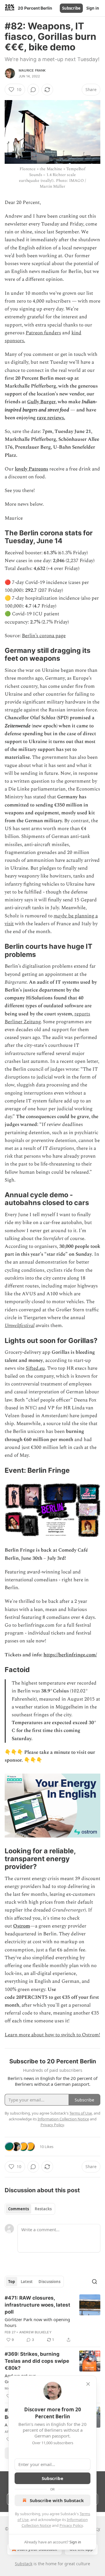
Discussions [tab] (49, 2282)
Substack (24, 2564)
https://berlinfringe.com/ (70, 1655)
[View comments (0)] (33, 90)
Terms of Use (81, 2113)
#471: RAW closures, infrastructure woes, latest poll (37, 2305)
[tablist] (30, 2209)
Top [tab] (12, 2282)
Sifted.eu (35, 1368)
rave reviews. (51, 418)
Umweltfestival (20, 1326)
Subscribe (71, 8)
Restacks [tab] (43, 2209)
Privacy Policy (71, 2525)
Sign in (93, 8)
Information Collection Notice (63, 2119)
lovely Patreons (32, 469)
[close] (88, 2384)
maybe (60, 916)
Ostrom (22, 1926)
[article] (52, 2319)
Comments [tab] (19, 2209)
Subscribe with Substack (57, 2500)
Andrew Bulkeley (35, 2332)
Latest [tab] (27, 2282)
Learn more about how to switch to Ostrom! (52, 2035)
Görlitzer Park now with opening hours (37, 2322)
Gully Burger (41, 402)
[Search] (94, 2282)
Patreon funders (43, 333)
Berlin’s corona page (44, 636)
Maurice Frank (32, 70)
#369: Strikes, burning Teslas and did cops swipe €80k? (37, 2361)
